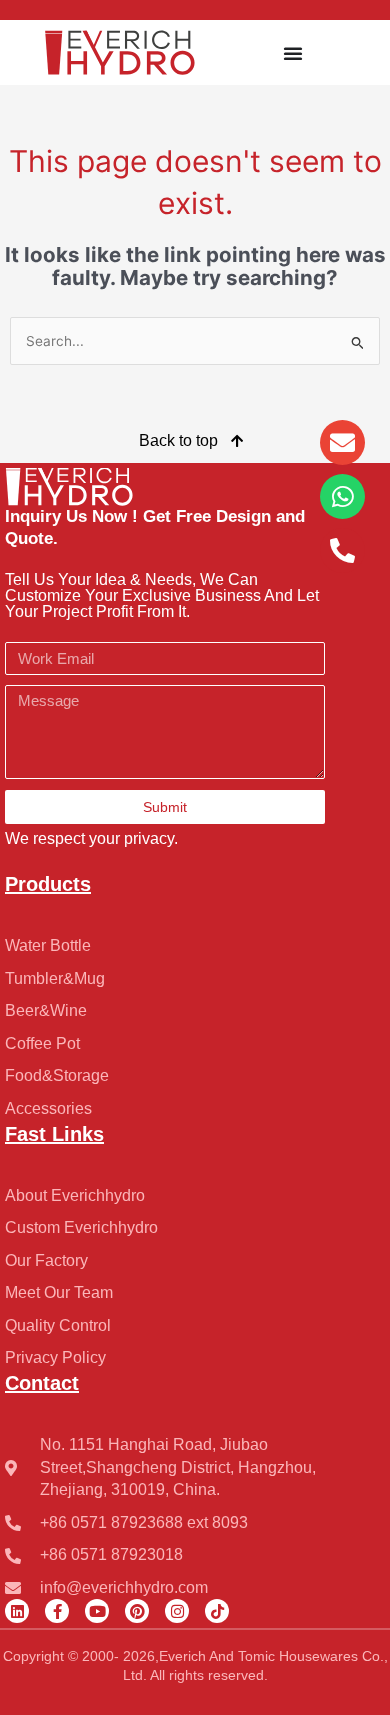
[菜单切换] (293, 53)
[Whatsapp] (342, 496)
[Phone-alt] (342, 550)
